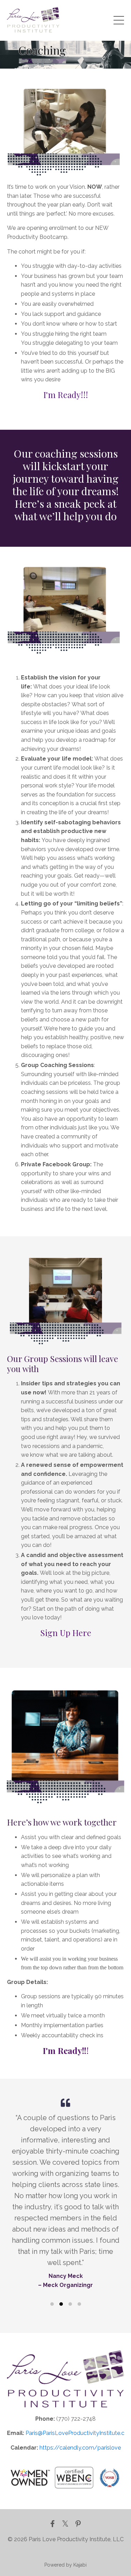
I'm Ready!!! (66, 395)
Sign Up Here (66, 1633)
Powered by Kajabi (65, 2565)
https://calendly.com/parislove (80, 2448)
